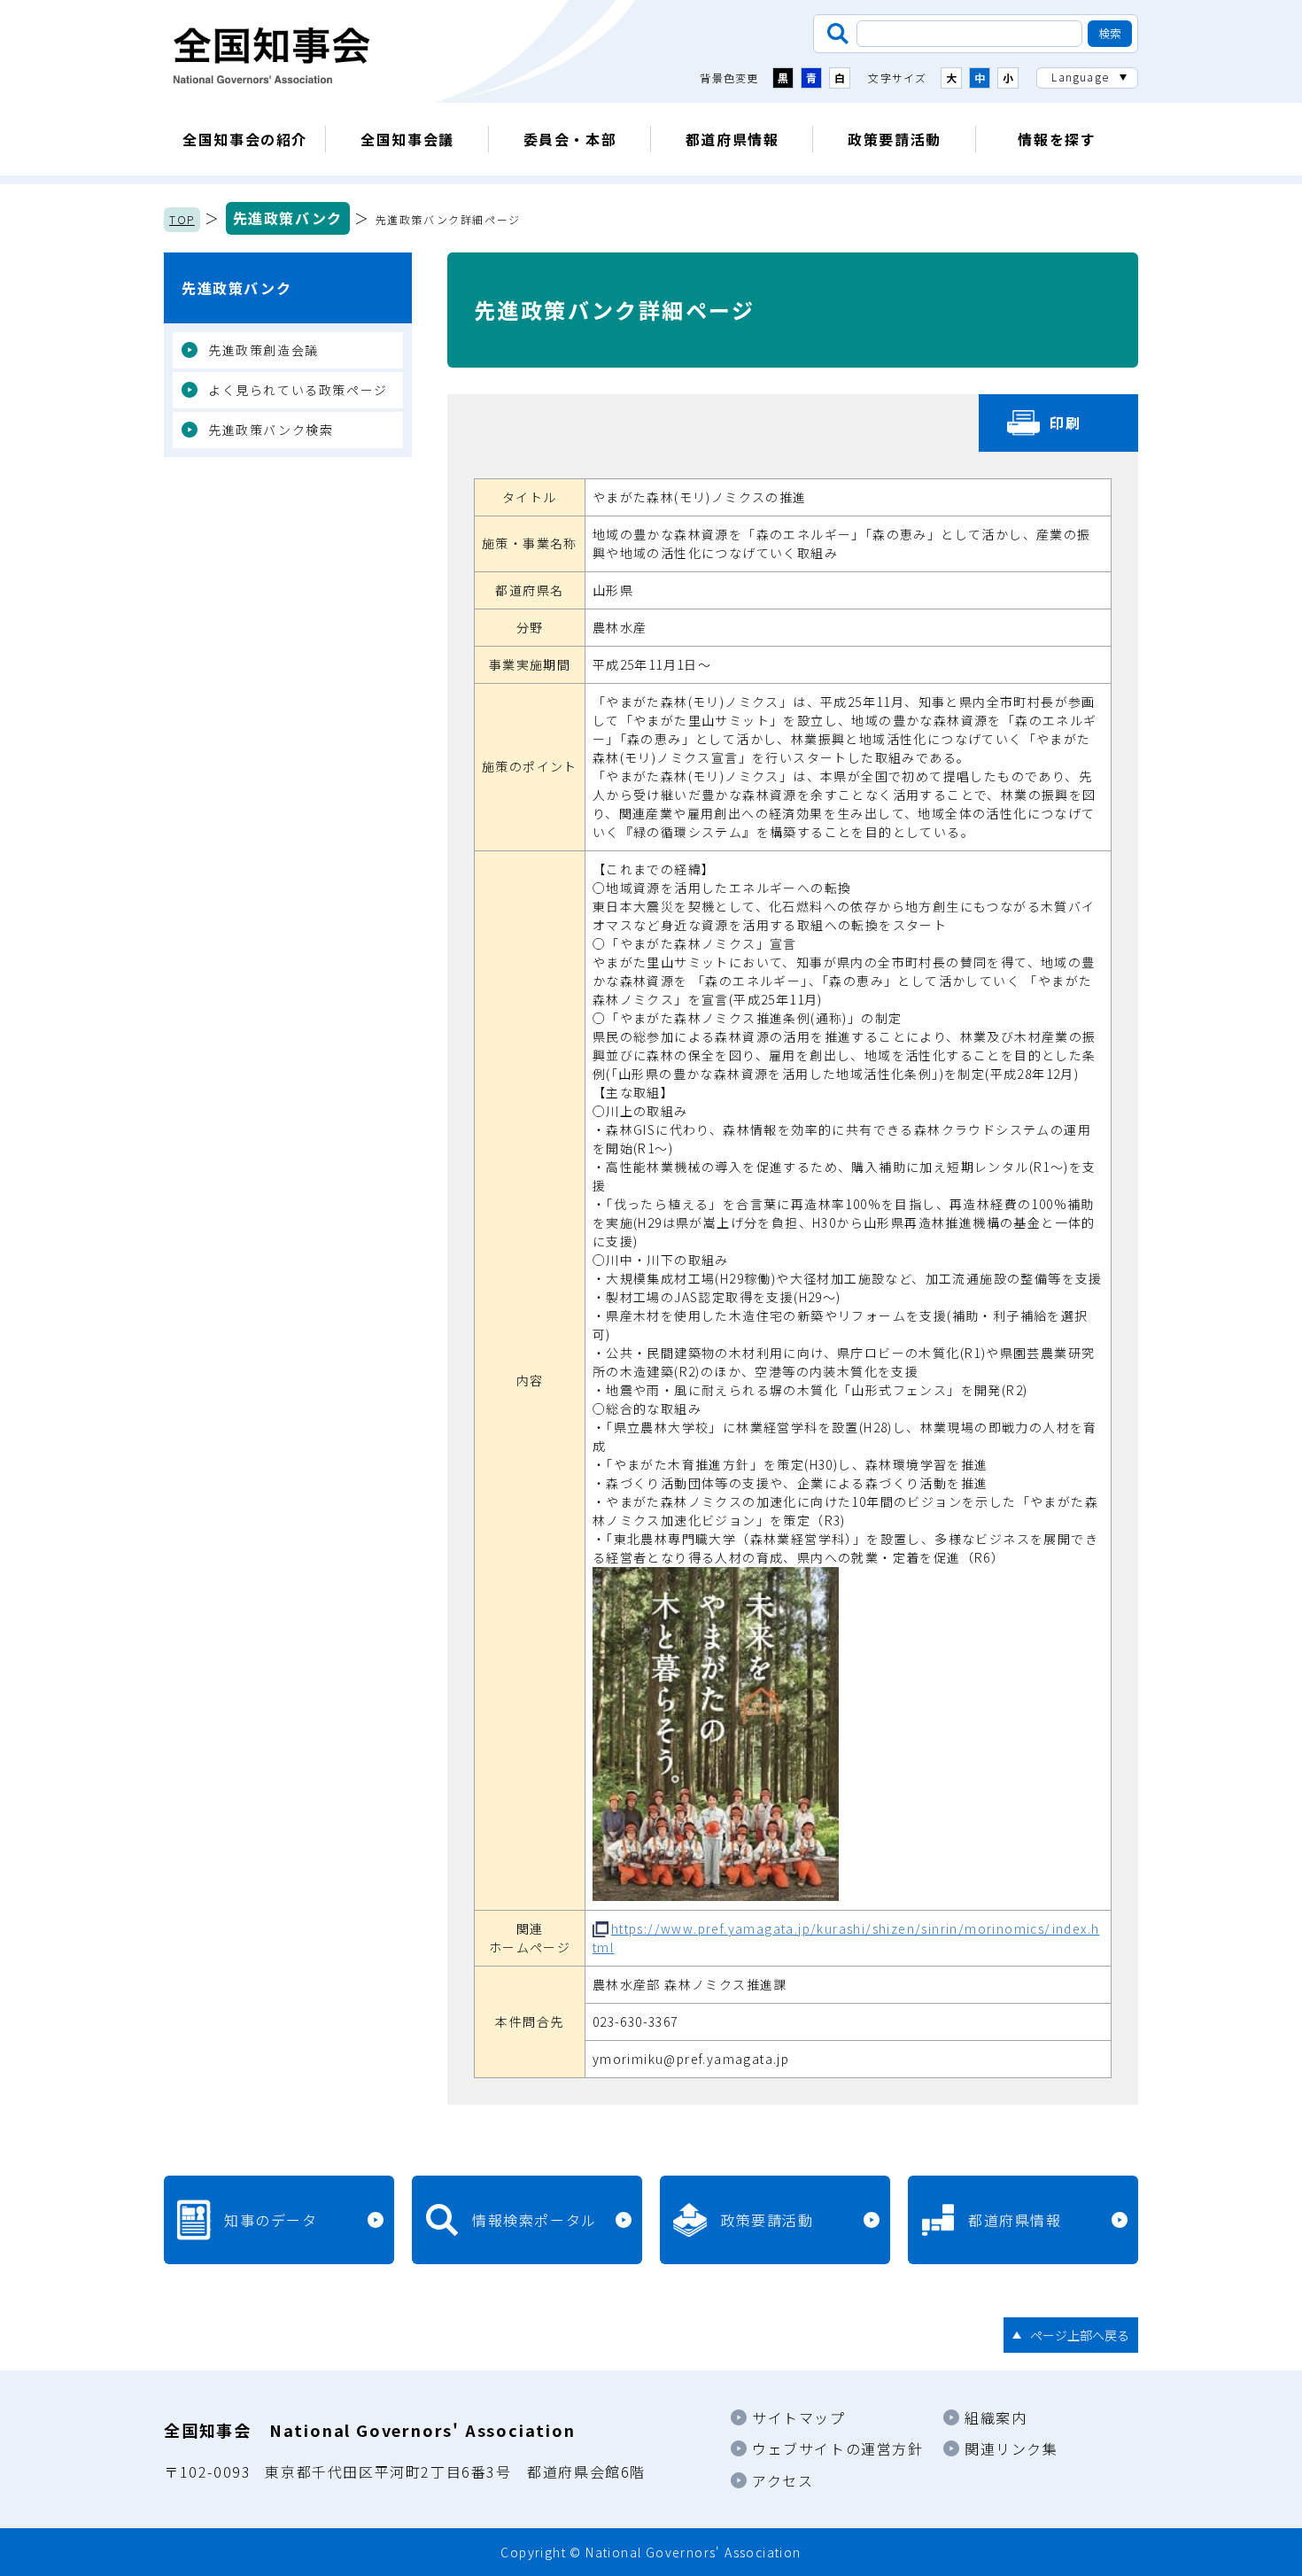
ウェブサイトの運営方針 (838, 2448)
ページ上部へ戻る (1080, 2335)
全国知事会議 (407, 139)
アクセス (783, 2480)
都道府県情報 (732, 139)
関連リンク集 (1011, 2448)
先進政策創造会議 (263, 350)
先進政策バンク (288, 218)
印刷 (1065, 423)
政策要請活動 (895, 139)
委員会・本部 (570, 139)
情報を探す (1057, 139)
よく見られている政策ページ (298, 390)
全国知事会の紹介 (245, 139)
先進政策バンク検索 (271, 430)
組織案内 (996, 2417)
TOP (182, 219)
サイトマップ (799, 2417)
